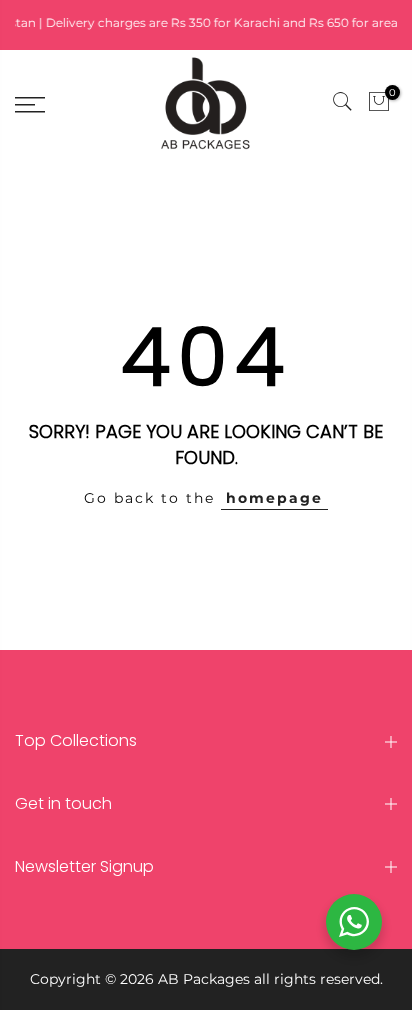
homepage (274, 498)
